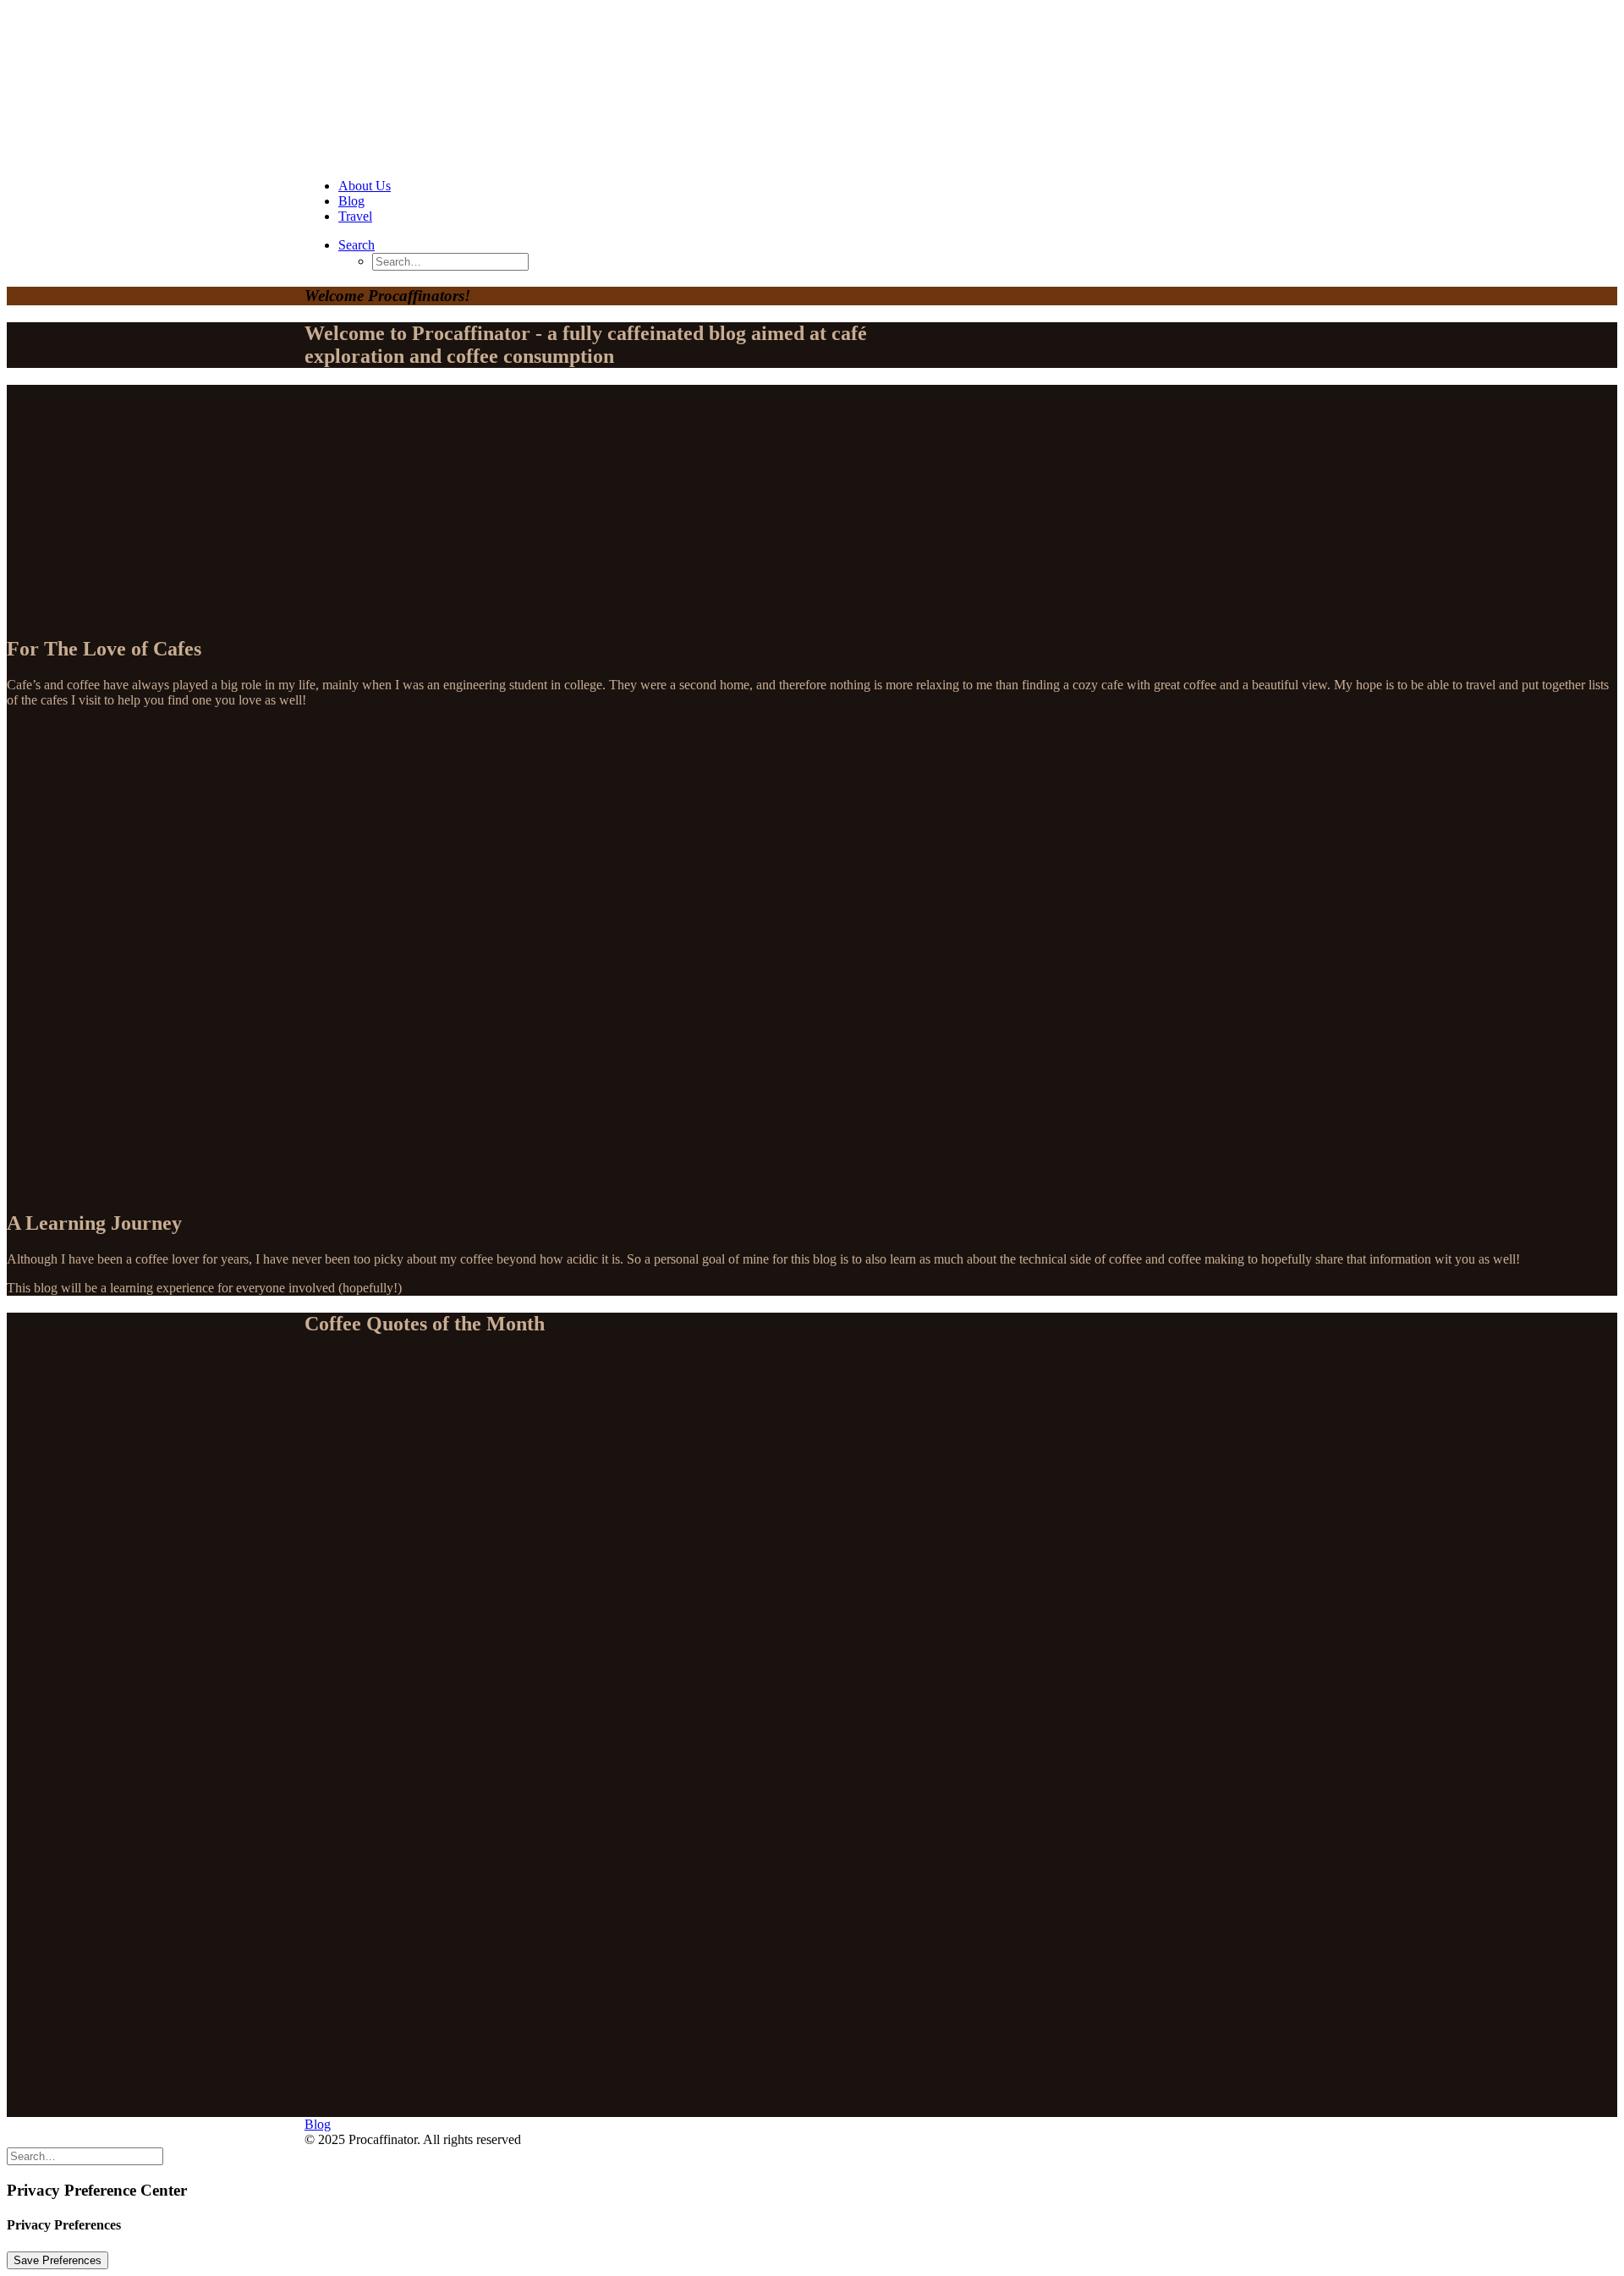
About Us (365, 186)
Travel (355, 216)
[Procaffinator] (812, 86)
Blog (351, 201)
